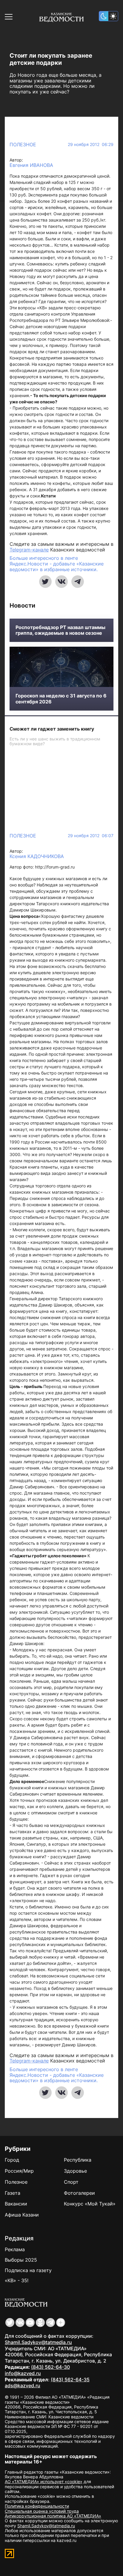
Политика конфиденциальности (37, 2506)
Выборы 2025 (21, 2260)
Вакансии (16, 2204)
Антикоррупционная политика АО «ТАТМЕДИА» (53, 2516)
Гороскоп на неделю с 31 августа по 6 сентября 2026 (61, 699)
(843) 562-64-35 (70, 2380)
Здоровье (75, 2171)
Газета (13, 2193)
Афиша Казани (22, 2215)
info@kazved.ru (23, 2373)
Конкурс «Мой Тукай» (90, 2204)
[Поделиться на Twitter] (45, 582)
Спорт (71, 2182)
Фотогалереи (79, 2193)
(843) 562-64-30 (50, 2367)
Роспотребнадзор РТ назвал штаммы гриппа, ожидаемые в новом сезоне (60, 630)
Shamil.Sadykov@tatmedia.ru (38, 2342)
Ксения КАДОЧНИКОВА (37, 856)
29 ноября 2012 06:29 (91, 145)
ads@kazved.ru (23, 2386)
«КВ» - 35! (17, 2280)
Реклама (15, 2249)
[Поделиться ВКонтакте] (61, 582)
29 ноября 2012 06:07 (91, 836)
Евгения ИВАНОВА (31, 165)
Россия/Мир (19, 2171)
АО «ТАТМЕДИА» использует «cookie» (44, 2482)
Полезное (23, 145)
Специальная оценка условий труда (42, 2511)
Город (12, 2160)
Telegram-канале (29, 550)
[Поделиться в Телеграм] (78, 582)
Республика (78, 2160)
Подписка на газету (28, 2270)
